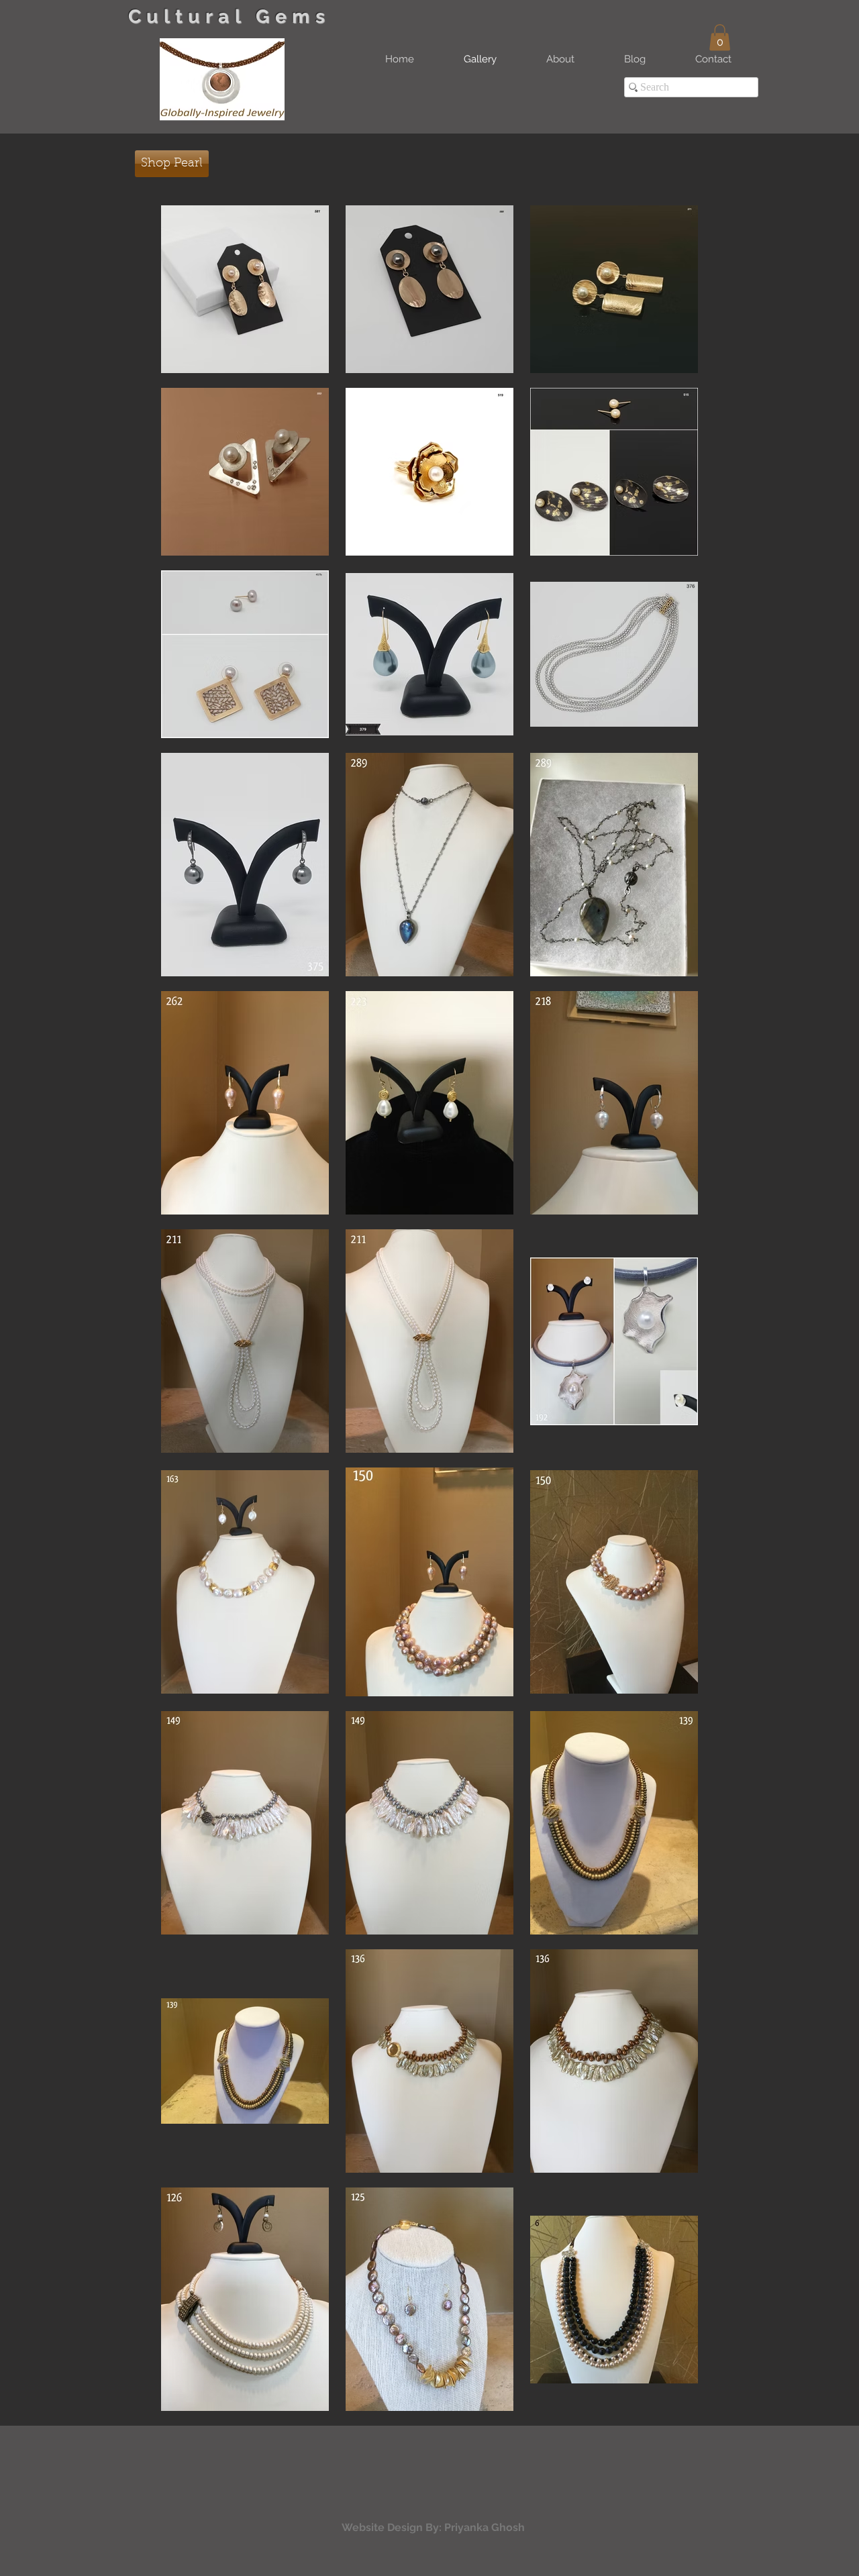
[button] (720, 37)
